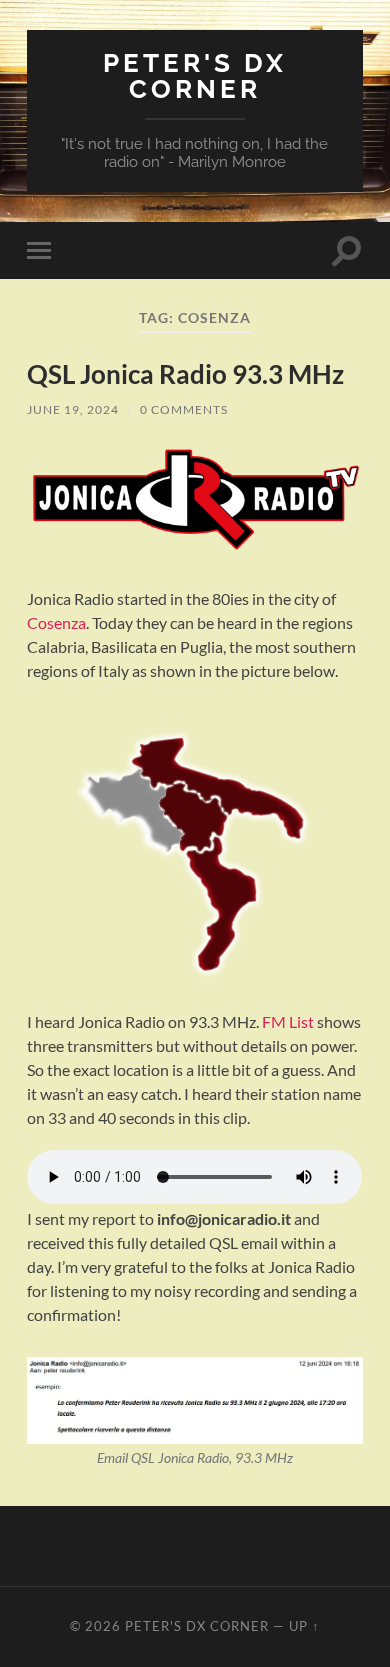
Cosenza (56, 622)
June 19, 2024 (73, 409)
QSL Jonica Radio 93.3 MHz (185, 374)
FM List (288, 1021)
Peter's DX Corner (195, 75)
